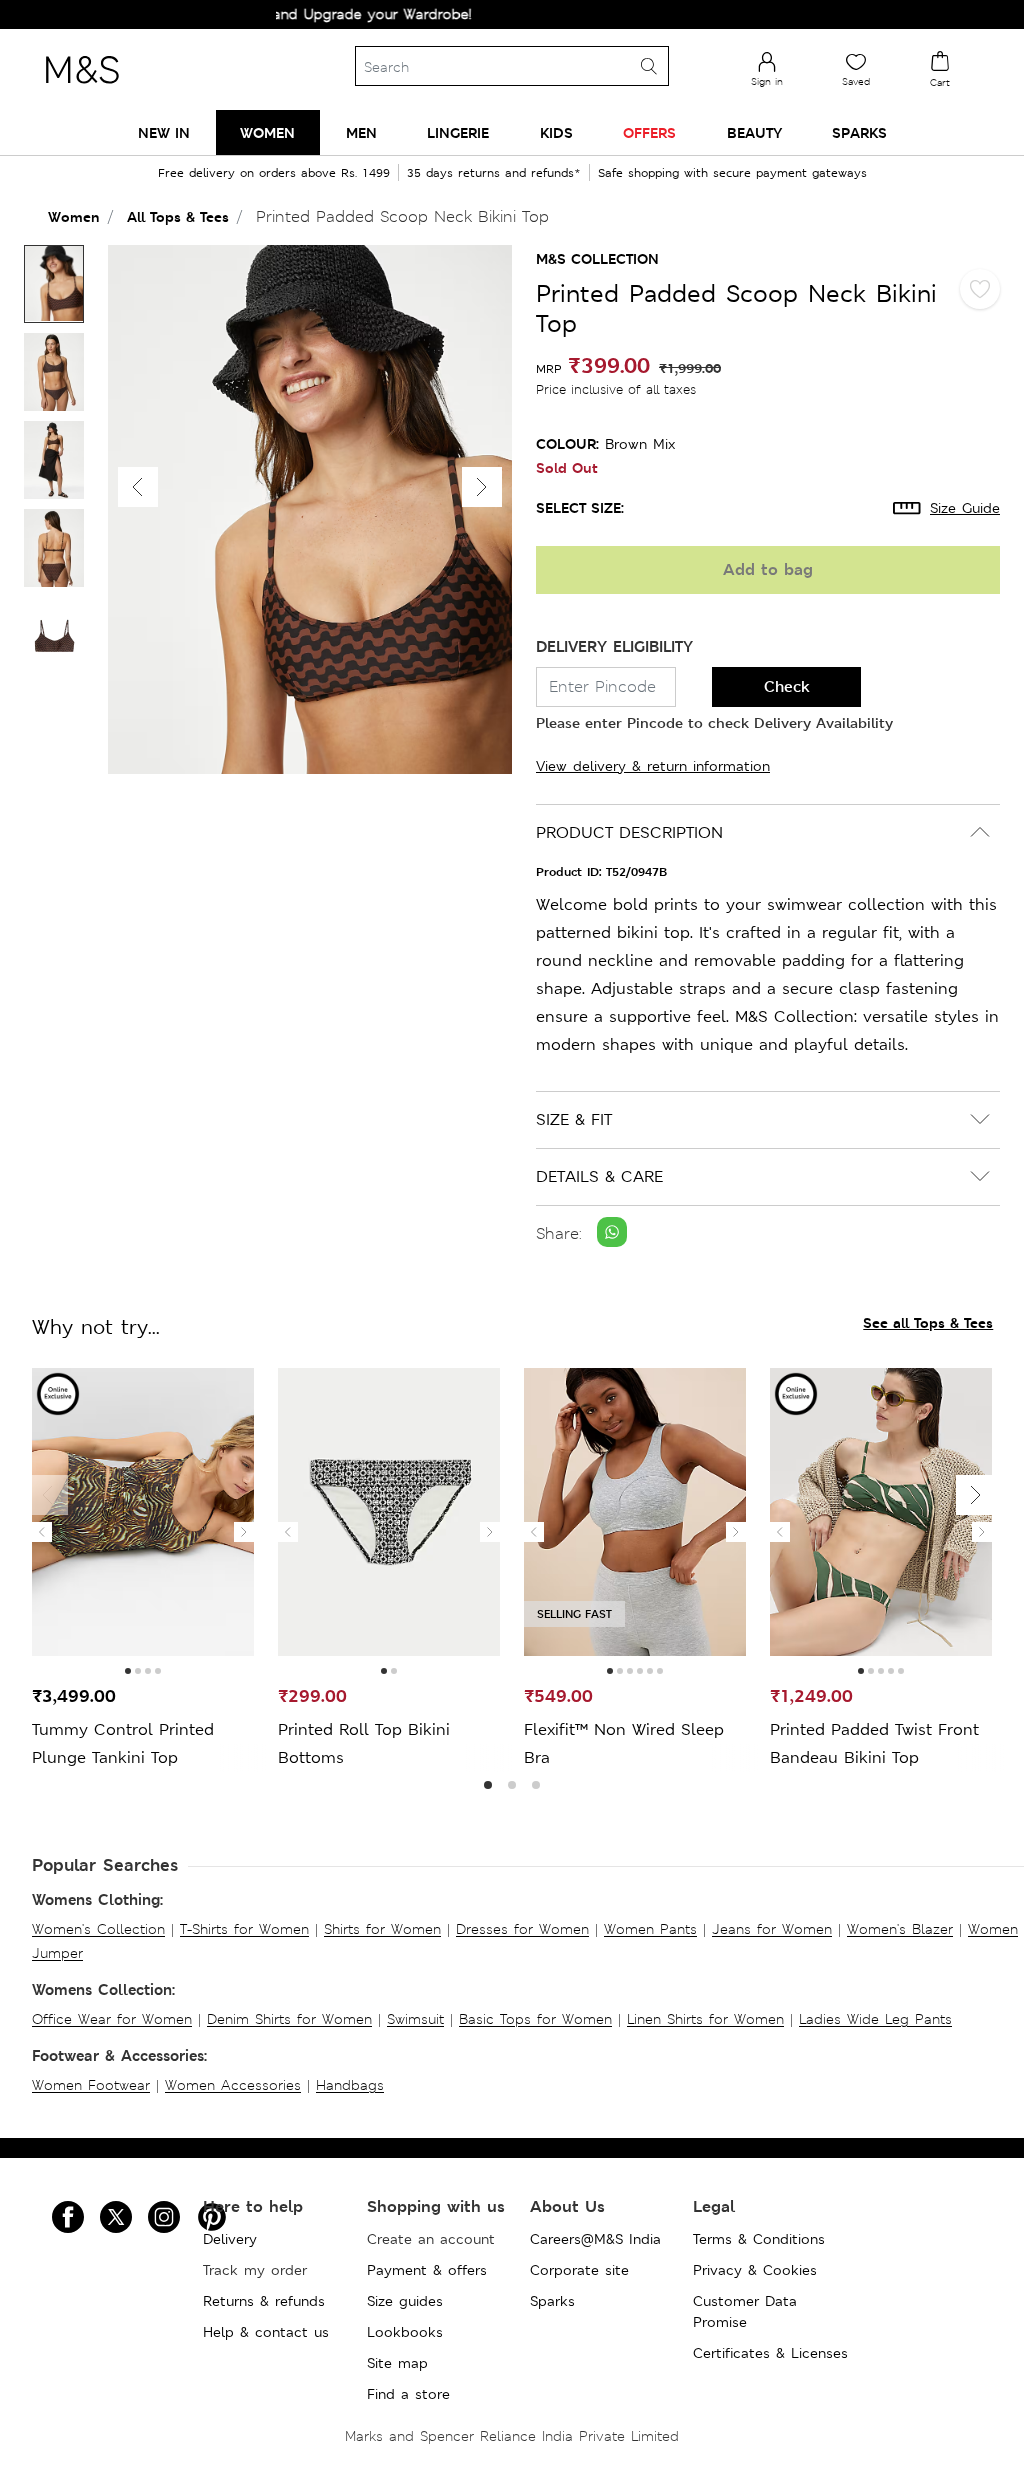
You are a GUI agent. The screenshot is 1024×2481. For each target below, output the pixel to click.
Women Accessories (233, 2085)
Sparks (552, 2301)
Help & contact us (266, 2332)
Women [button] (267, 132)
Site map (397, 2363)
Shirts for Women (382, 1929)
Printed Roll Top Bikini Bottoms (364, 1743)
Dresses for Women (522, 1929)
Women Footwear (91, 2085)
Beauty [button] (754, 132)
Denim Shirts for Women (289, 2019)
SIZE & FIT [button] (574, 1119)
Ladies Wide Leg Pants (875, 2019)
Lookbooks (405, 2332)
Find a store (408, 2394)
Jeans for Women (772, 1929)
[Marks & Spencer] (82, 89)
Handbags (350, 2085)
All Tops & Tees (178, 216)
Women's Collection (98, 1929)
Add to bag (768, 569)
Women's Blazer (900, 1929)
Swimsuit (415, 2019)
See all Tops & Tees (928, 1322)
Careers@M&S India (595, 2239)
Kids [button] (556, 132)
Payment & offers (427, 2270)
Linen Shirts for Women (705, 2019)
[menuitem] (164, 132)
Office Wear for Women (112, 2019)
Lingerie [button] (458, 132)
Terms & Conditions (759, 2239)
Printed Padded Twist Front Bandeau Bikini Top (874, 1743)
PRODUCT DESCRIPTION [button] (629, 832)
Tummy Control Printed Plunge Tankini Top (123, 1743)
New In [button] (164, 132)
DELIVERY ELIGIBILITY (614, 646)
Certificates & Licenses (770, 2353)
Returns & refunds (264, 2301)
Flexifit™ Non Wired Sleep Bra (624, 1743)
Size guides (405, 2301)
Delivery (230, 2239)
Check (787, 686)
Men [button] (361, 132)
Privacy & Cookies (755, 2270)
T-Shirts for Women (244, 1929)
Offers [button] (649, 132)
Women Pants (650, 1929)
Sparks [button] (859, 132)
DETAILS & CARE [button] (599, 1176)
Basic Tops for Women (535, 2019)
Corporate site (579, 2270)
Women (74, 216)
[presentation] (42, 1532)
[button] (482, 487)
